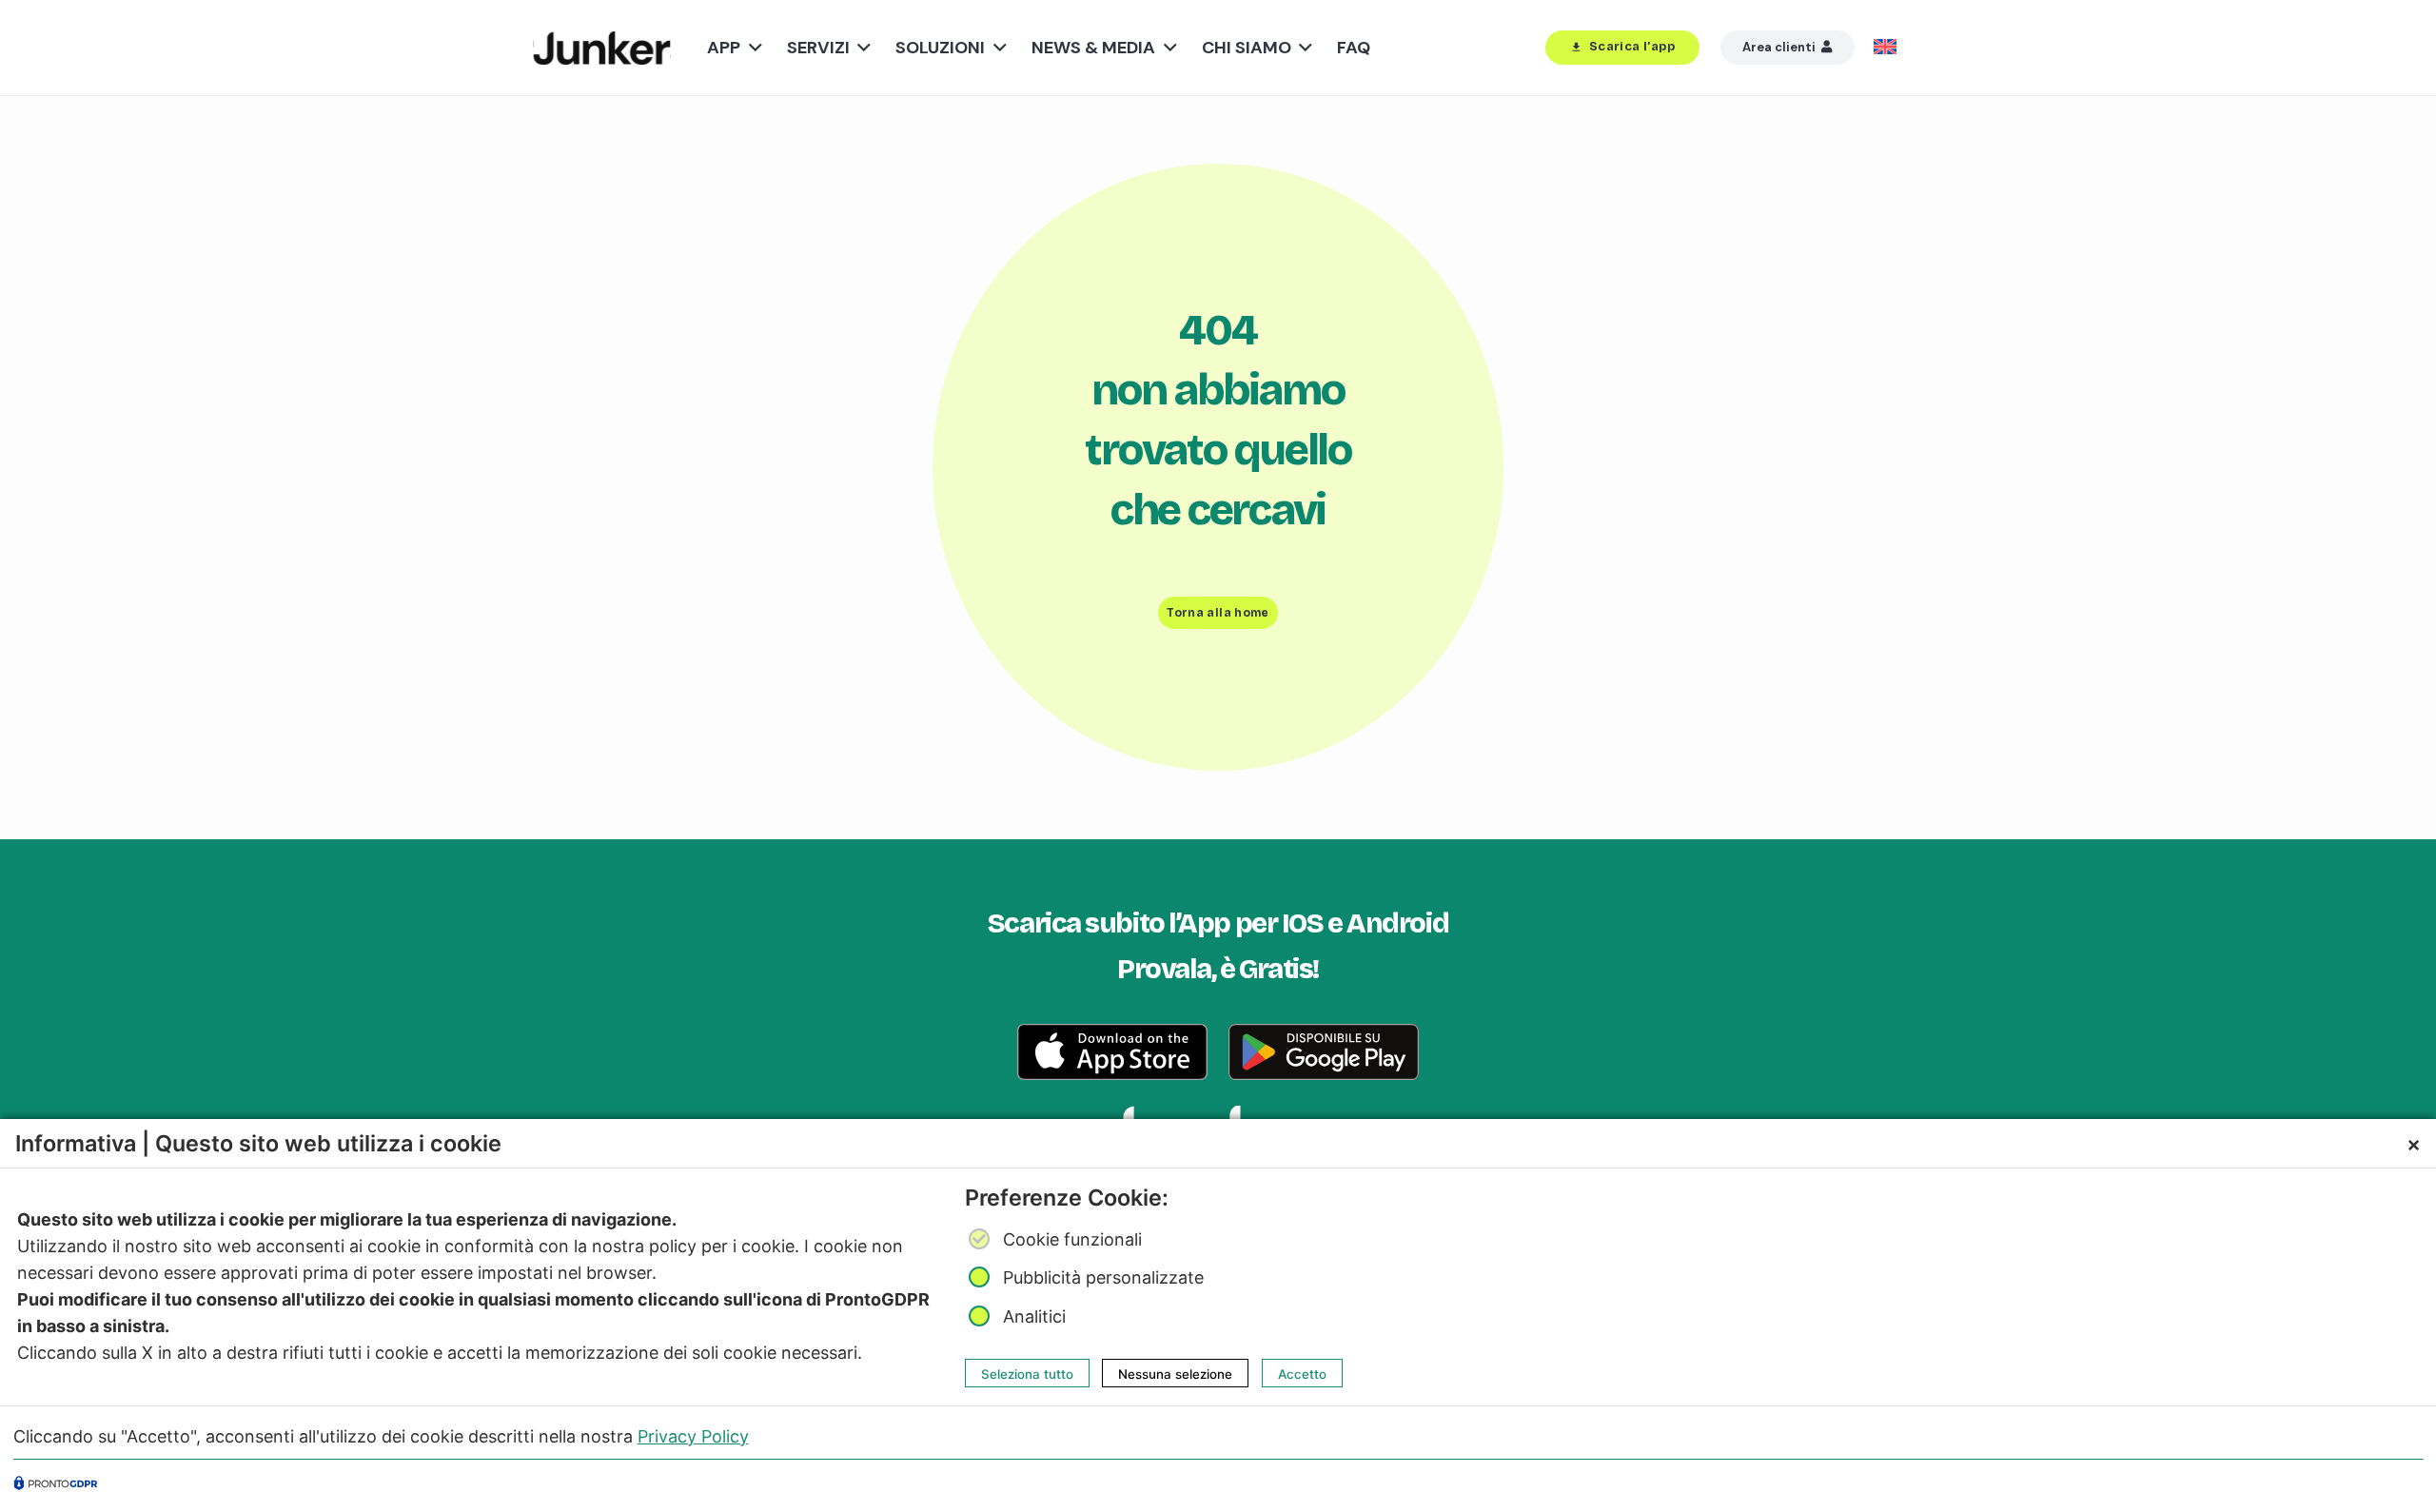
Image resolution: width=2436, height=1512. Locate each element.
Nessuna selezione (1175, 1373)
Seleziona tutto (1027, 1373)
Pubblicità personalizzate (1103, 1278)
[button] (751, 48)
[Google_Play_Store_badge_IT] (1324, 1052)
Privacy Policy (693, 1435)
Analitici (1034, 1316)
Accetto (1302, 1373)
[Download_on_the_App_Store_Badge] (1112, 1052)
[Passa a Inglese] (1888, 48)
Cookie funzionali (1072, 1239)
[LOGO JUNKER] (602, 48)
